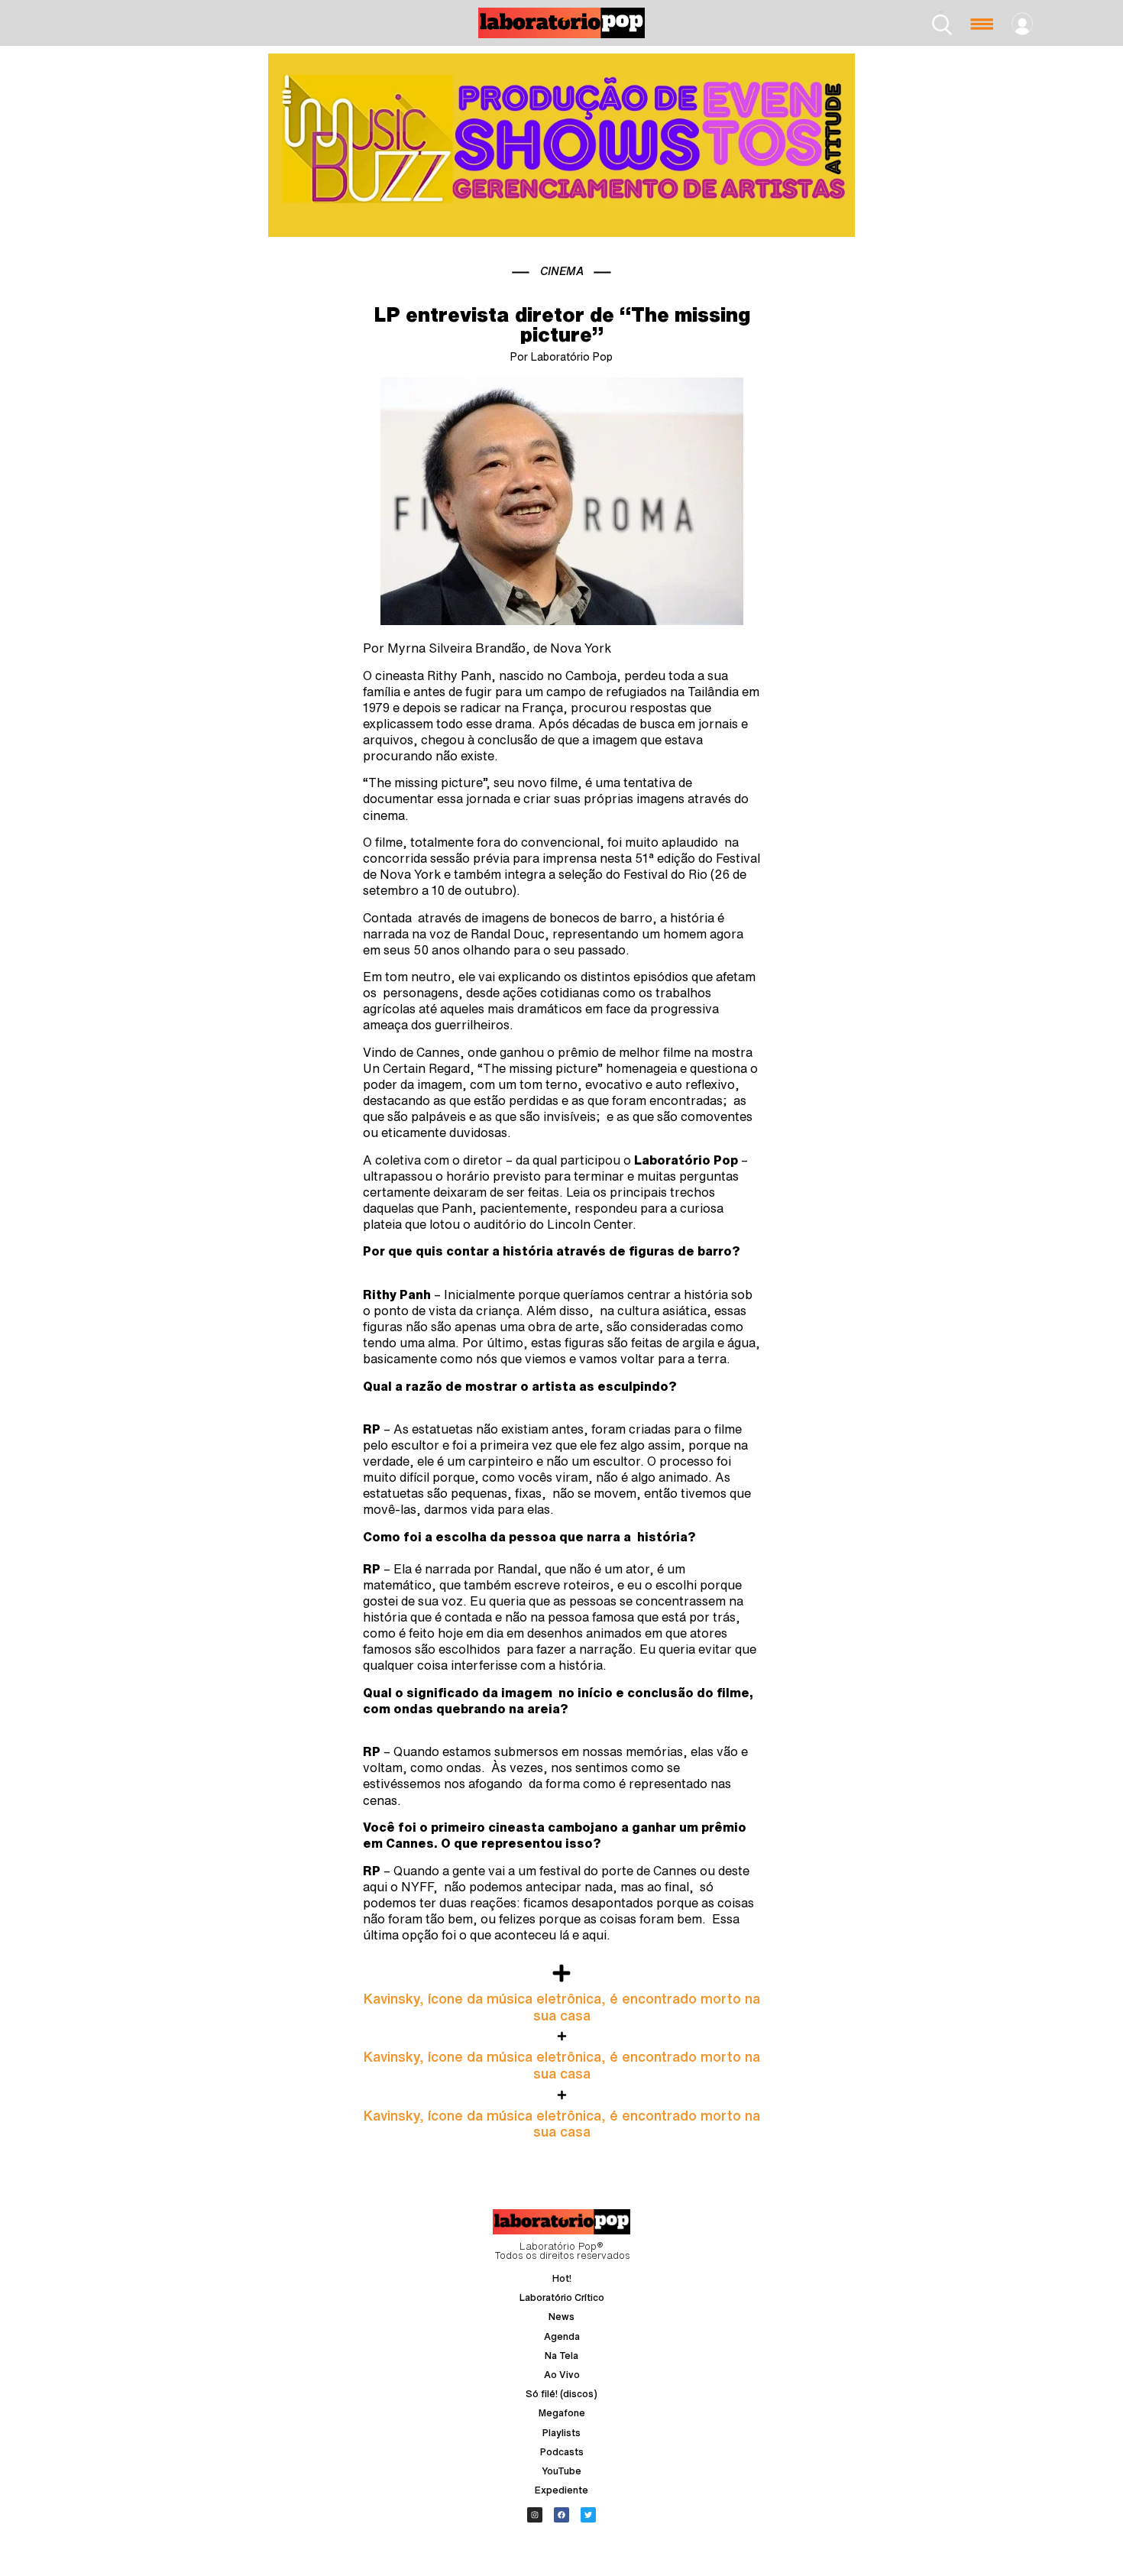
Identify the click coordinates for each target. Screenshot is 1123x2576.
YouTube (561, 2471)
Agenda (562, 2336)
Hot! (562, 2278)
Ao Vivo (562, 2375)
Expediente (561, 2490)
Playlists (561, 2433)
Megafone (562, 2413)
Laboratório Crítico (562, 2297)
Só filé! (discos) (561, 2394)
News (561, 2317)
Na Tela (561, 2356)
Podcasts (562, 2452)
